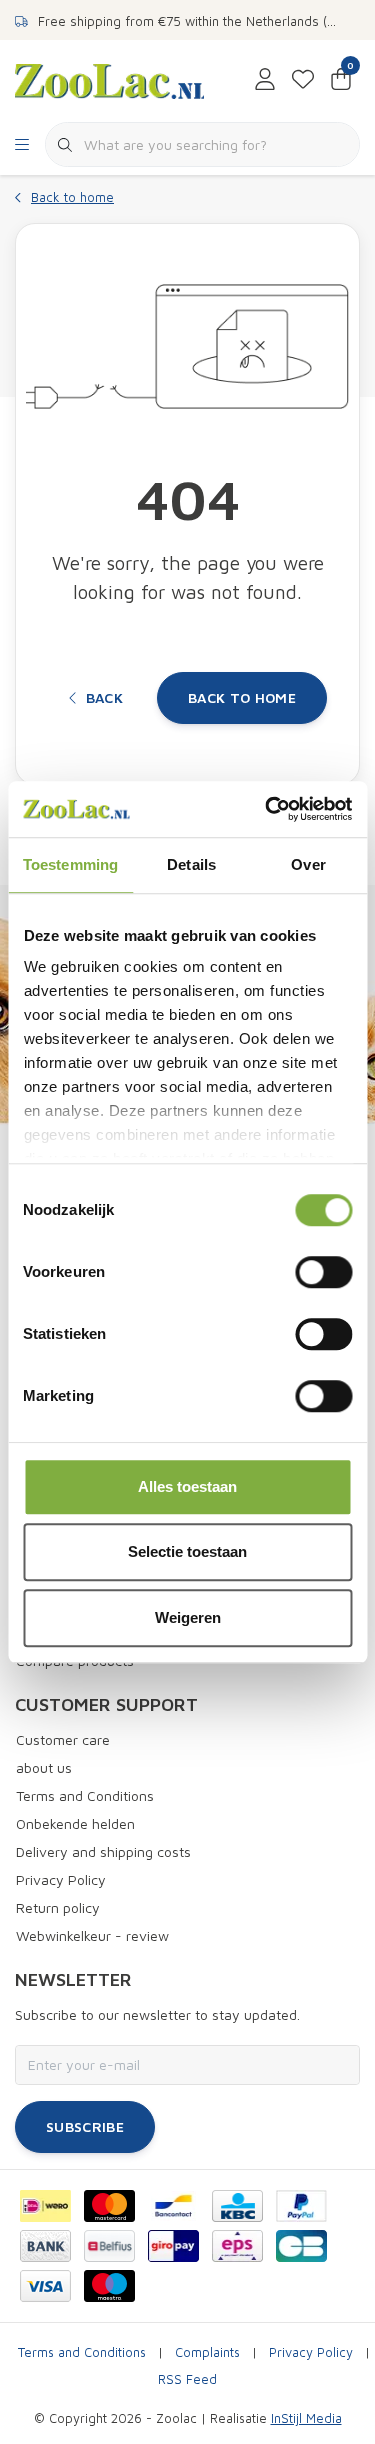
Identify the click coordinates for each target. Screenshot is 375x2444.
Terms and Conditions (82, 2352)
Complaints (207, 2352)
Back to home (242, 697)
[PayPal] (301, 2206)
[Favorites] (303, 80)
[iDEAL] (45, 2206)
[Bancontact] (173, 2206)
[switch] (323, 1272)
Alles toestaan (187, 1486)
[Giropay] (173, 2246)
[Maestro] (109, 2286)
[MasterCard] (109, 2206)
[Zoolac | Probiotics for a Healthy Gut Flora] (109, 79)
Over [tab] (308, 864)
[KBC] (237, 2206)
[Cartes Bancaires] (301, 2246)
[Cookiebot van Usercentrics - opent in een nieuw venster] (267, 809)
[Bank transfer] (45, 2246)
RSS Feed (187, 2379)
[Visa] (45, 2286)
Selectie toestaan (187, 1551)
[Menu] (22, 145)
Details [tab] (191, 864)
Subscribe (85, 2126)
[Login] (265, 80)
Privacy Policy (311, 2352)
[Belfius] (109, 2246)
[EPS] (237, 2246)
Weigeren (188, 1617)
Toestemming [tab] (70, 864)
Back (104, 697)
